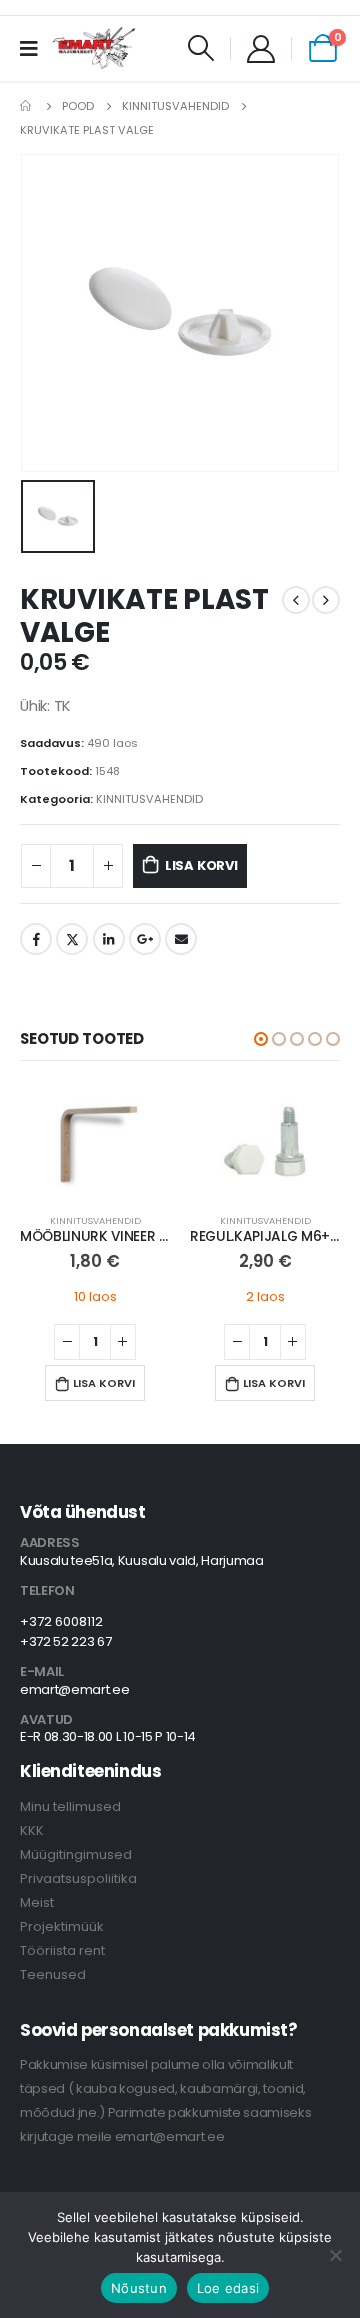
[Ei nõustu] (335, 2255)
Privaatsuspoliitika (78, 1878)
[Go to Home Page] (27, 106)
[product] (95, 1141)
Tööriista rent (62, 1950)
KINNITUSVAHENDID (149, 799)
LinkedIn (109, 939)
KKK (32, 1830)
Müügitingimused (76, 1854)
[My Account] (261, 48)
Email (181, 939)
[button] (261, 1039)
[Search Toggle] (201, 48)
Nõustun (139, 2288)
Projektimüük (62, 1926)
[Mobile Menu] (35, 48)
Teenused (53, 1974)
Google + (145, 939)
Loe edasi (228, 2288)
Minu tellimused (70, 1806)
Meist (37, 1902)
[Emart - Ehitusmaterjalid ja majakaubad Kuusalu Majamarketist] (95, 48)
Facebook (36, 939)
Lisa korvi (201, 865)
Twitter (72, 939)
